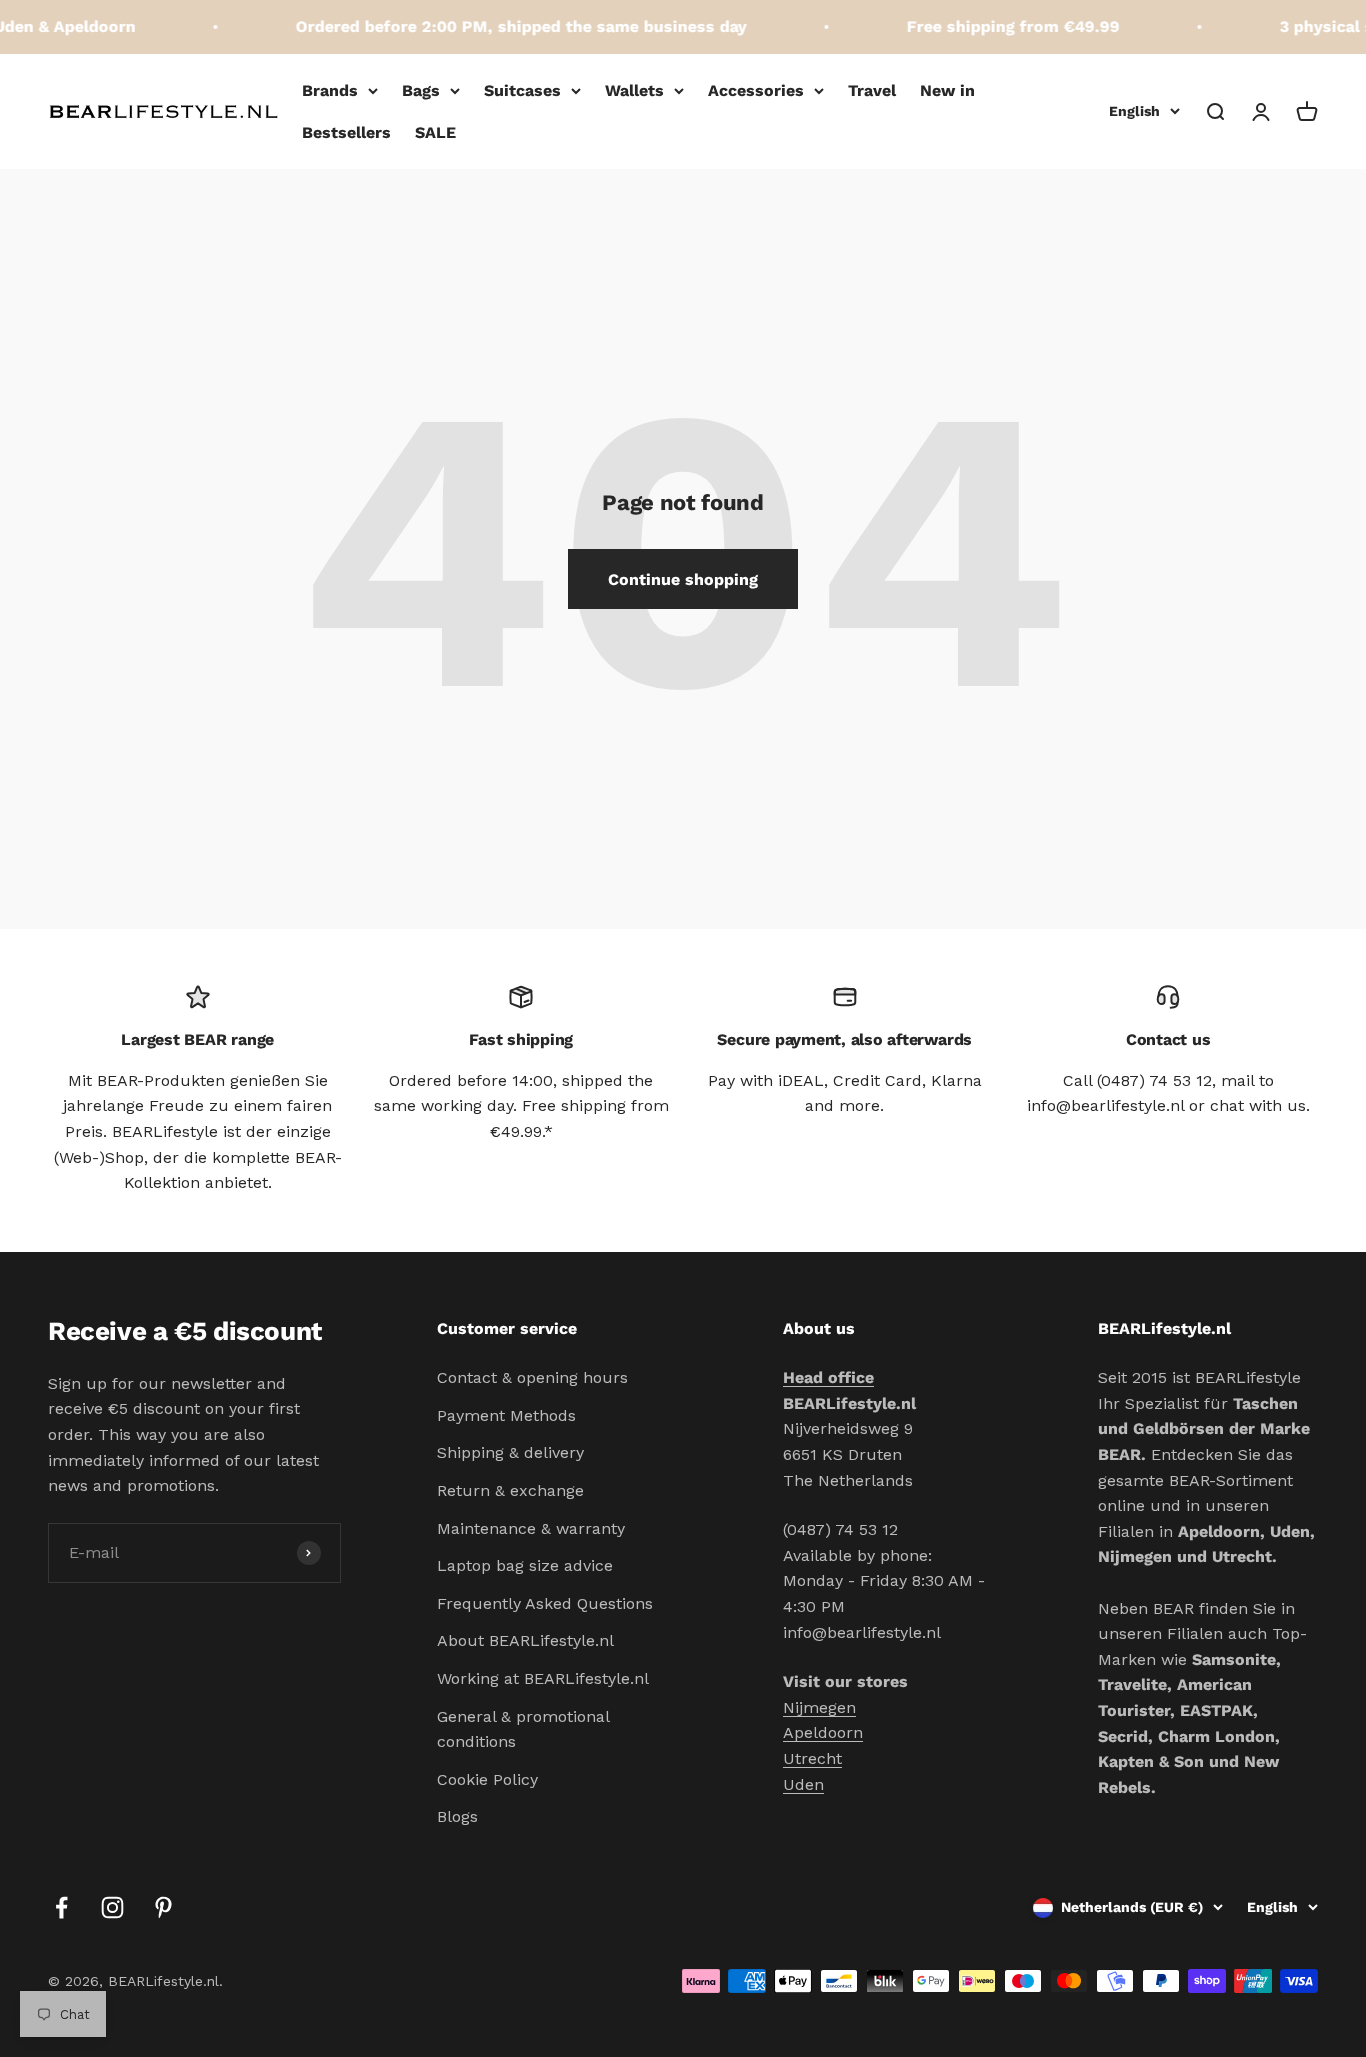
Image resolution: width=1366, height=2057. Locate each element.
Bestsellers (346, 132)
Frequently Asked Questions (545, 1603)
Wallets (634, 90)
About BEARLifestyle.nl (525, 1640)
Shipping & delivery (510, 1452)
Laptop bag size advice (525, 1565)
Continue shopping (683, 579)
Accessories (756, 90)
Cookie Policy (487, 1779)
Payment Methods (506, 1415)
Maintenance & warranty (531, 1528)
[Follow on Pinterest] (163, 1907)
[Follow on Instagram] (112, 1907)
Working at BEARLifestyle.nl (543, 1678)
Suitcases (522, 90)
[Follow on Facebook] (61, 1907)
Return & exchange (510, 1490)
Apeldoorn (823, 1732)
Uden (803, 1784)
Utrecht (812, 1758)
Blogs (457, 1816)
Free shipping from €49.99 (999, 26)
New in (947, 90)
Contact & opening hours (532, 1377)
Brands (330, 90)
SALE (435, 132)
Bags (421, 90)
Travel (872, 90)
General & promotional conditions (523, 1729)
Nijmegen (819, 1707)
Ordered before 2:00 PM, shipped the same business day (507, 26)
